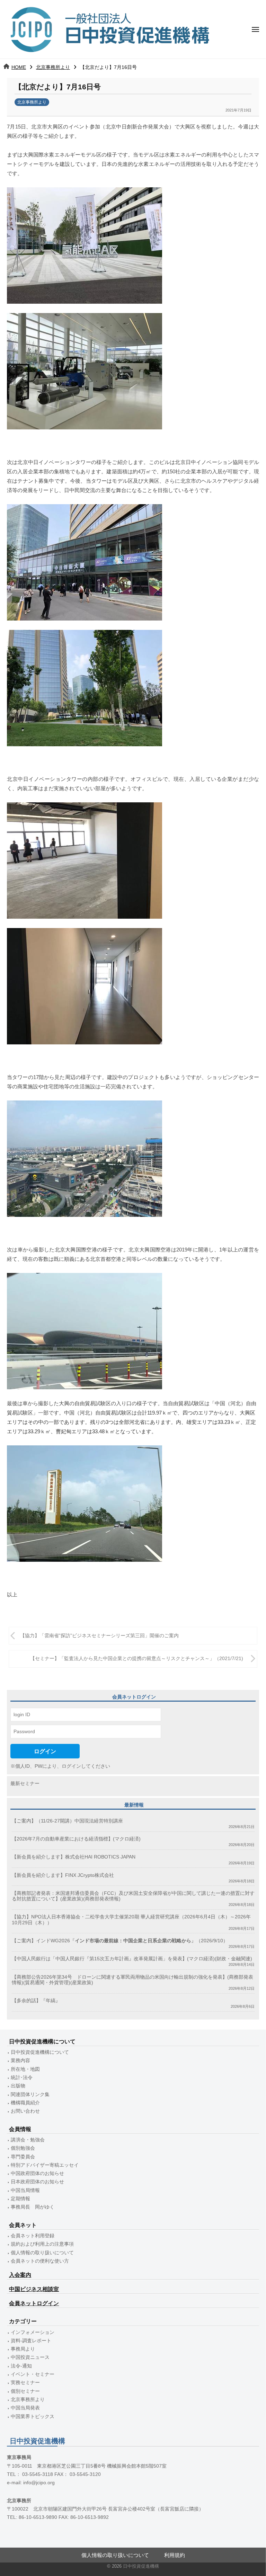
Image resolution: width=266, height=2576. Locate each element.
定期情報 (20, 2199)
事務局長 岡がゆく (33, 2207)
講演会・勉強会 (28, 2140)
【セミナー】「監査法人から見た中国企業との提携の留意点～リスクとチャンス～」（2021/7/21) (137, 1659)
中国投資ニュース (30, 2357)
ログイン (45, 1751)
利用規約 (175, 2555)
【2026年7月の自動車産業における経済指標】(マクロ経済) (76, 1839)
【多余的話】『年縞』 (36, 2001)
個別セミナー (25, 2391)
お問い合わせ (25, 2111)
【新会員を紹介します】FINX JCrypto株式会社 (63, 1875)
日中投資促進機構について (40, 2052)
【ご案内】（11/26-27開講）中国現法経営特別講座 (67, 1821)
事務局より (23, 2349)
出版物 (18, 2086)
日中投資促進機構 (141, 2566)
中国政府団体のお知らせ (37, 2173)
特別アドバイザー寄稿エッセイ (45, 2165)
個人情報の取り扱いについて (42, 2253)
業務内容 (20, 2061)
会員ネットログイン (34, 2303)
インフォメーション (33, 2332)
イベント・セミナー (33, 2374)
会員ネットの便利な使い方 (40, 2261)
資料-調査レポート (31, 2341)
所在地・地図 (25, 2069)
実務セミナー (25, 2383)
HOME (19, 67)
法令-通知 (21, 2366)
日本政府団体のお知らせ (37, 2182)
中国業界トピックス (33, 2417)
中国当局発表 (25, 2408)
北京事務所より (53, 67)
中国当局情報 (25, 2190)
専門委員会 (23, 2157)
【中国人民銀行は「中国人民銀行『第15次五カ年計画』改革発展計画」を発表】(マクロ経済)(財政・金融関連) (132, 1959)
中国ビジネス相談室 (34, 2289)
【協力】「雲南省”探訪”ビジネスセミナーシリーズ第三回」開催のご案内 (99, 1636)
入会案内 (20, 2275)
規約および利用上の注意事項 (42, 2244)
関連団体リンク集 (30, 2094)
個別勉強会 (23, 2148)
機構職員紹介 (25, 2103)
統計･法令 (22, 2078)
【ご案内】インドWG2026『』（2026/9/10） (120, 1941)
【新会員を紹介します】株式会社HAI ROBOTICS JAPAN (74, 1857)
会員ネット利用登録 (33, 2236)
